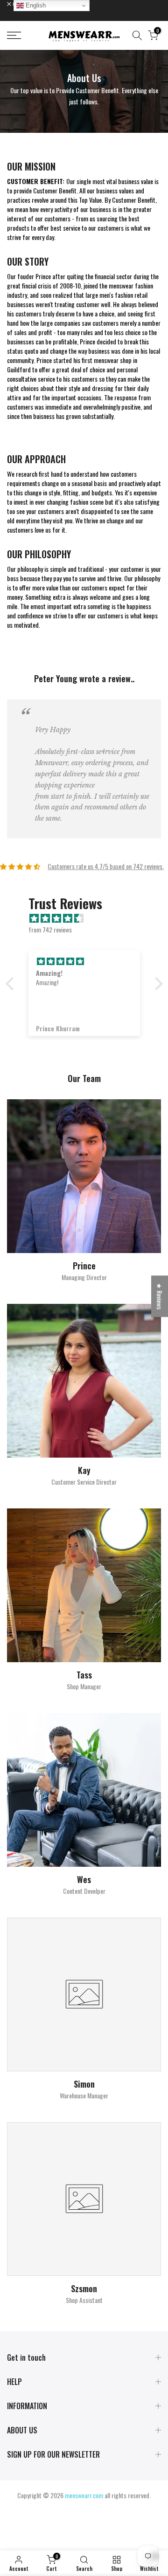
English (35, 5)
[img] (89, 918)
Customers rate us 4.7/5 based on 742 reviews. (106, 866)
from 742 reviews (50, 929)
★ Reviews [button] (160, 1296)
